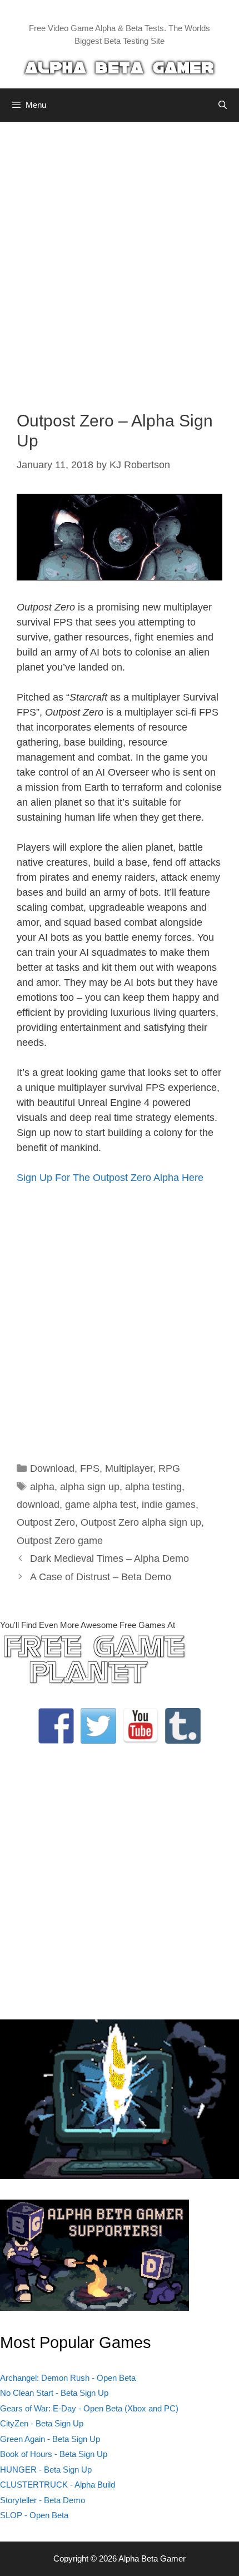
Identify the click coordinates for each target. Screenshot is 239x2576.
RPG (169, 1468)
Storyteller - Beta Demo (43, 2500)
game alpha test (101, 1505)
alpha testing (153, 1487)
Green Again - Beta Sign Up (50, 2439)
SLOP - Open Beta (34, 2515)
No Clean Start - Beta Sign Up (54, 2393)
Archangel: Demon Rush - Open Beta (68, 2378)
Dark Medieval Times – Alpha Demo (109, 1558)
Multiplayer (129, 1468)
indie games (169, 1505)
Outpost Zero (46, 1522)
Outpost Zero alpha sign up (141, 1522)
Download (52, 1468)
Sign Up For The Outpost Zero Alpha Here (110, 1178)
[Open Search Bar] (223, 105)
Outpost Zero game (60, 1541)
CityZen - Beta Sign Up (42, 2423)
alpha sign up (90, 1487)
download (38, 1505)
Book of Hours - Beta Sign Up (54, 2454)
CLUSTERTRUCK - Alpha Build (58, 2485)
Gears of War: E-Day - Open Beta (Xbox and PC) (89, 2408)
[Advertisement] (120, 258)
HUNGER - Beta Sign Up (46, 2470)
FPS (90, 1468)
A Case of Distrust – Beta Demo (101, 1577)
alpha (42, 1487)
